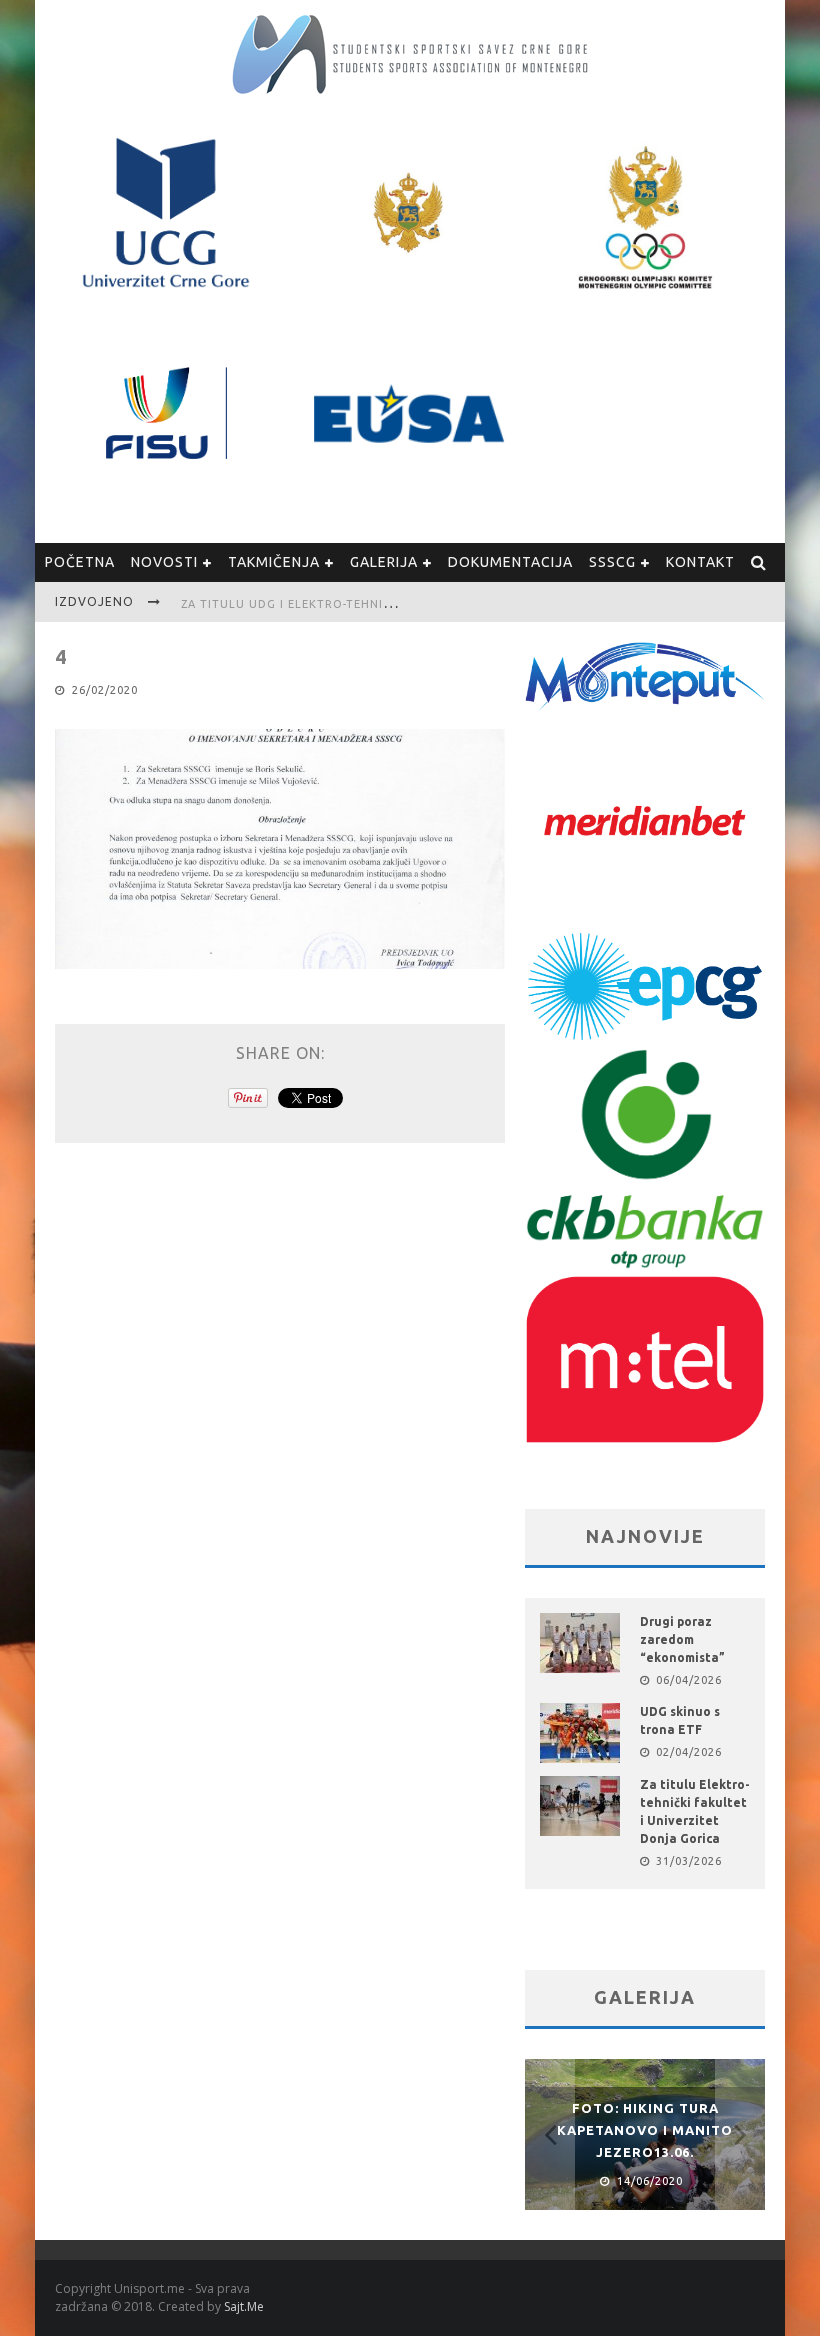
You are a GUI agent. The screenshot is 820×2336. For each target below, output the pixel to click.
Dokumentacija (510, 562)
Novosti (164, 562)
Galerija (384, 562)
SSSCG (612, 562)
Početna (80, 562)
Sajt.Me (244, 2306)
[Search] (759, 562)
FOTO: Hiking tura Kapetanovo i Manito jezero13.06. (645, 2130)
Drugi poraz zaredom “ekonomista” (682, 1639)
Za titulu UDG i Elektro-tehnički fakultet (324, 604)
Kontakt (700, 562)
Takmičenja (274, 562)
